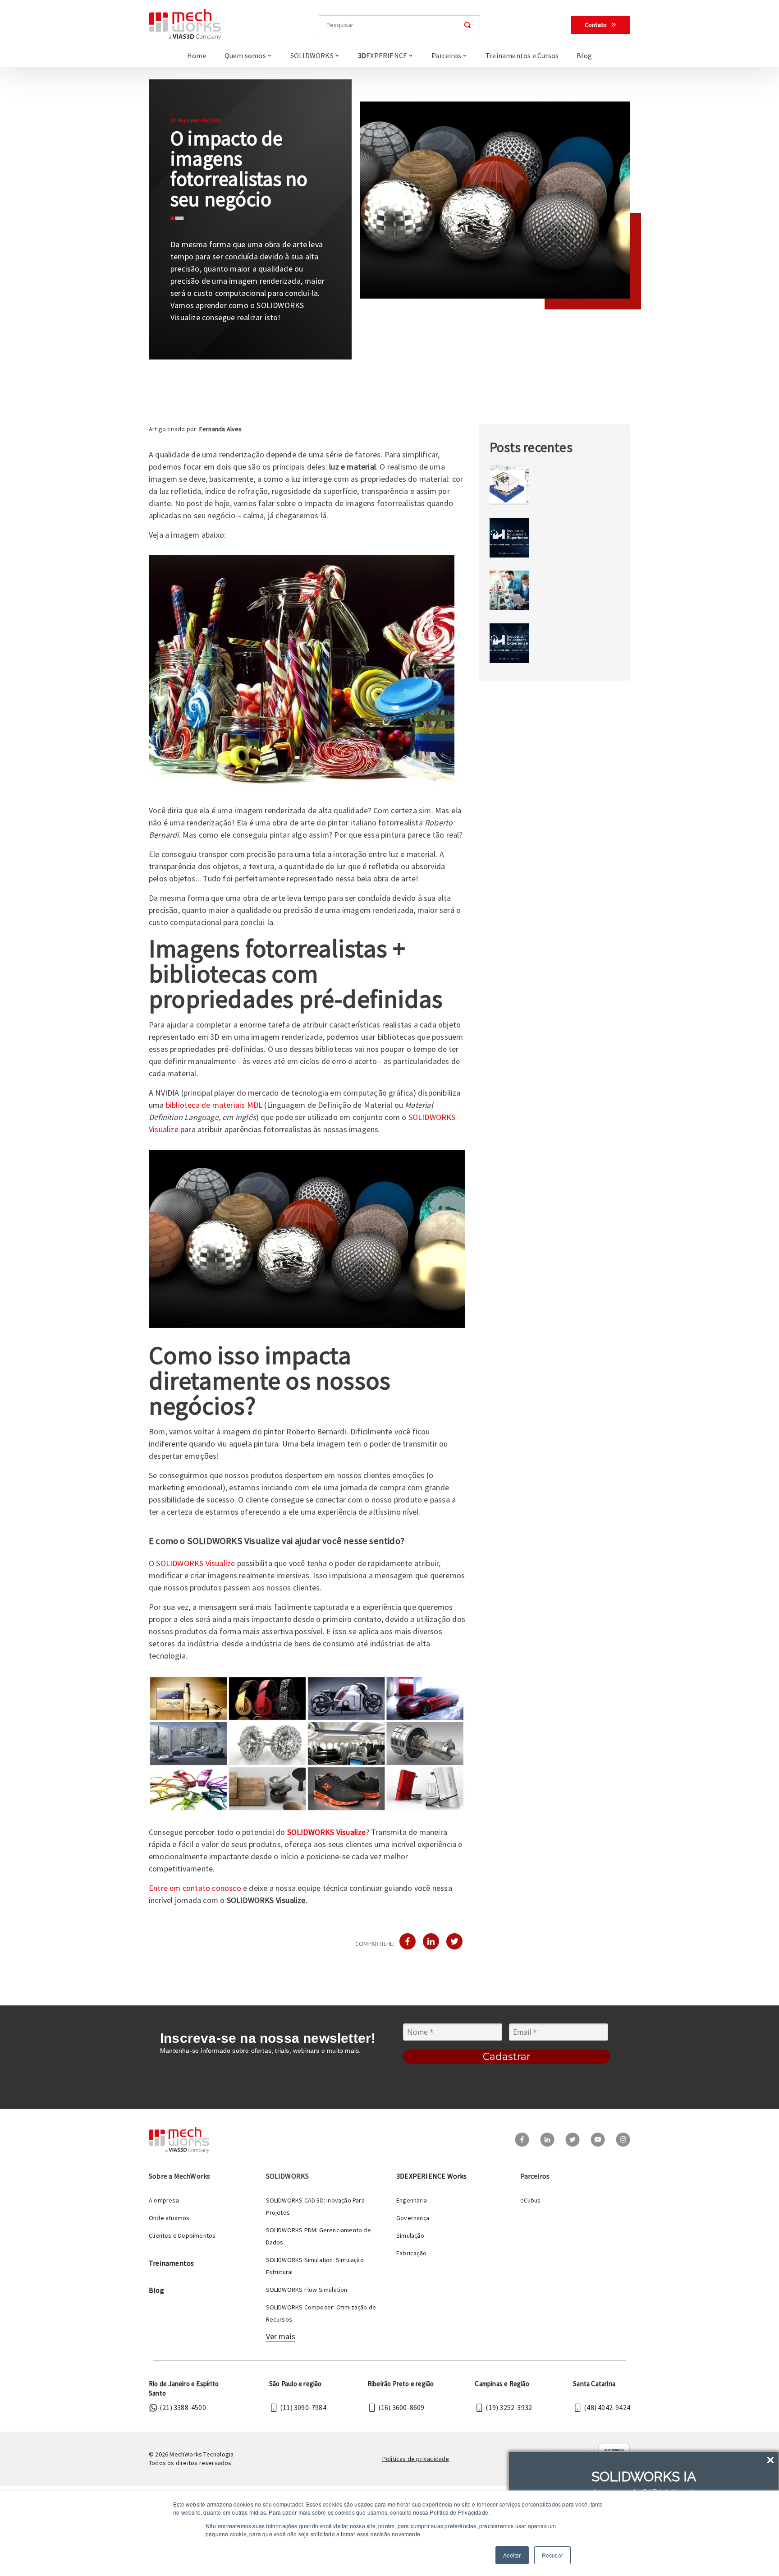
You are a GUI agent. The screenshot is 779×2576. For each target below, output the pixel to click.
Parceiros (446, 55)
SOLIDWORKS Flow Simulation (307, 2290)
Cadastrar (507, 2057)
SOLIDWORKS (312, 55)
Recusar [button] (552, 2555)
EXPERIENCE (383, 55)
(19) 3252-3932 (509, 2407)
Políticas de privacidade (416, 2459)
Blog (584, 55)
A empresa (164, 2200)
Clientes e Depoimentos (182, 2235)
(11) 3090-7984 (303, 2407)
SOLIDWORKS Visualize (195, 1563)
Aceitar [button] (512, 2555)
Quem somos (245, 55)
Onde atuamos (169, 2218)
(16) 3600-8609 (401, 2407)
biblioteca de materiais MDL (214, 1105)
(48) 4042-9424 (607, 2407)
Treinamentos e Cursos (522, 55)
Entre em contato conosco (195, 1888)
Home (197, 55)
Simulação (410, 2235)
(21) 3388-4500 (183, 2407)
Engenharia (412, 2200)
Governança (413, 2218)
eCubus (531, 2200)
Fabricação (411, 2253)
